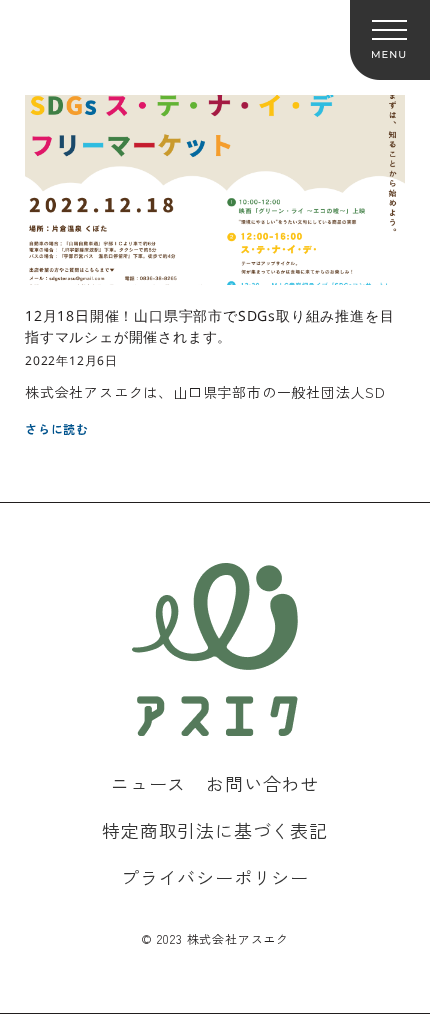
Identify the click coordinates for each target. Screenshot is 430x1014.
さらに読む (57, 428)
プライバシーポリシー (215, 877)
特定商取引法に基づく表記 (215, 830)
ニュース (148, 783)
